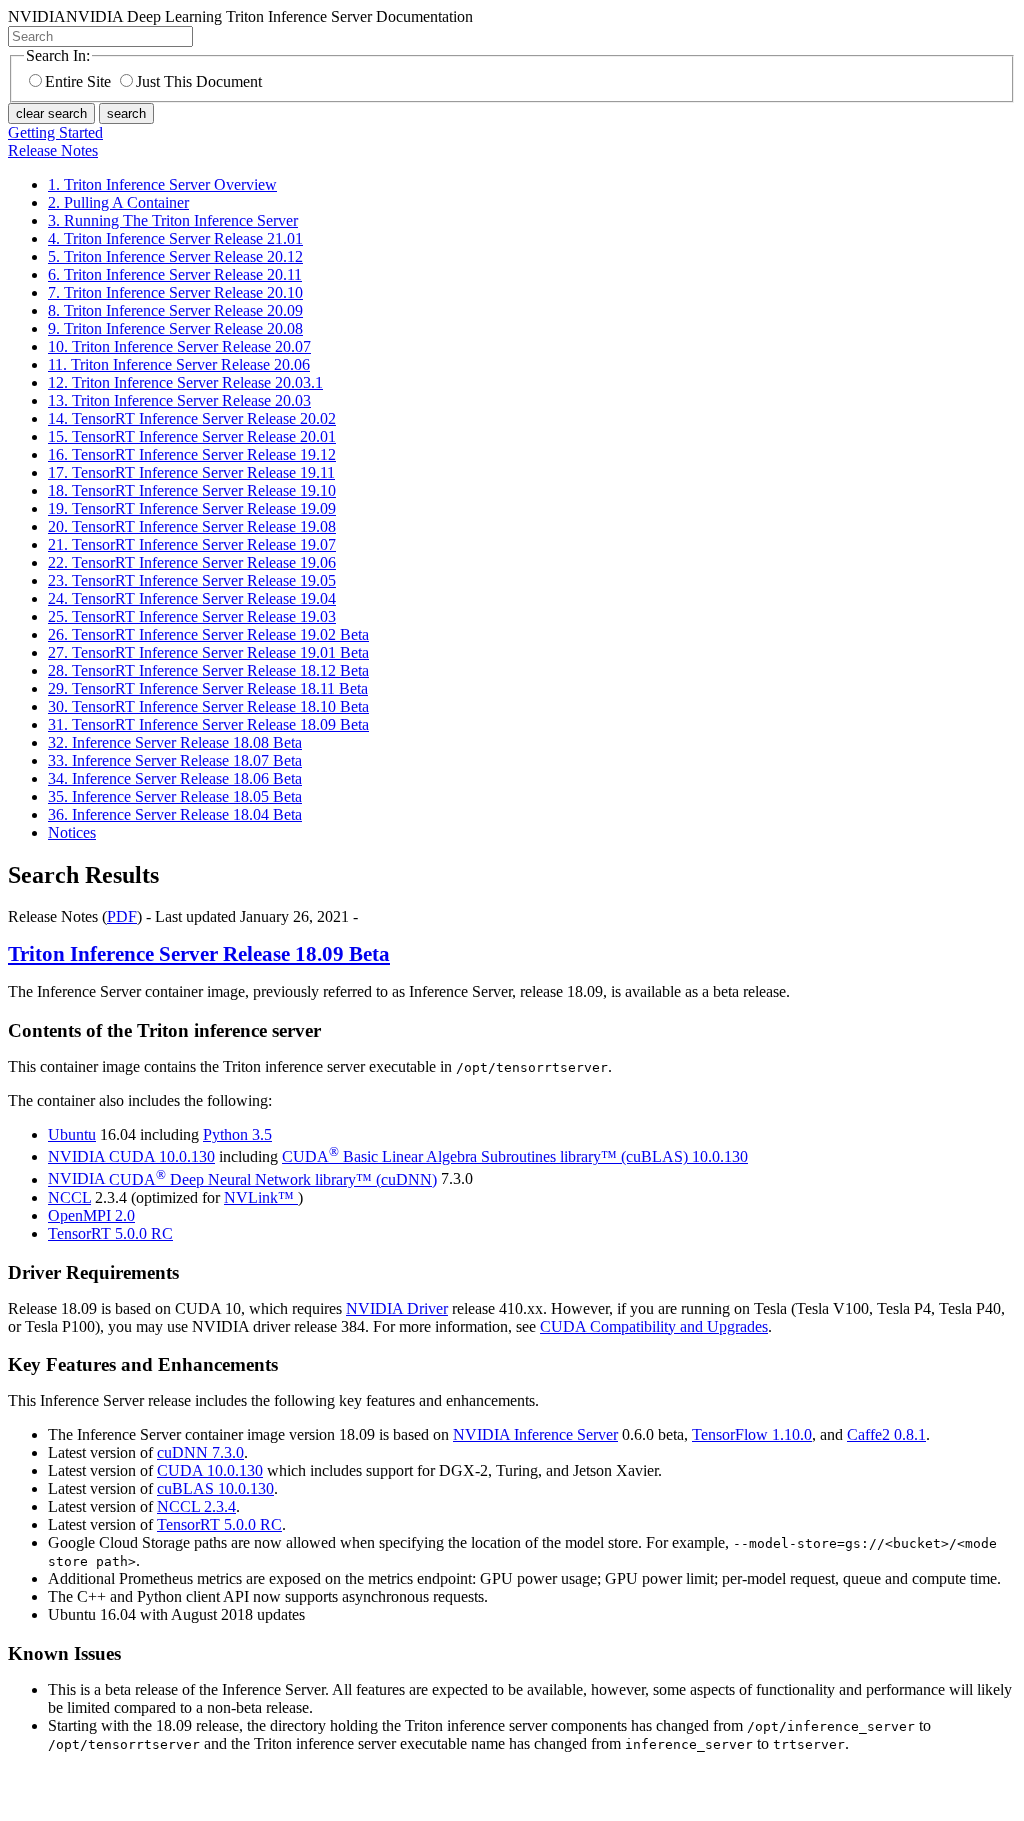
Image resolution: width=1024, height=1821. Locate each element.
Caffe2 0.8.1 (886, 1434)
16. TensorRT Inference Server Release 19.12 (192, 454)
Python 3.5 (237, 1134)
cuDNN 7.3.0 (200, 1452)
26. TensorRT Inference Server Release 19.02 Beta (208, 634)
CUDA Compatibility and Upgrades (654, 1326)
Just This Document (199, 81)
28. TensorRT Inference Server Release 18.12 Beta (208, 670)
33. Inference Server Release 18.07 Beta (175, 760)
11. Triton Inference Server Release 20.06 (179, 364)
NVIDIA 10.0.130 (131, 1156)
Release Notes (53, 150)
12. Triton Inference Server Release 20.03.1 (185, 382)
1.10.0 (752, 1434)
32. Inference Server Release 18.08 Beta (175, 742)
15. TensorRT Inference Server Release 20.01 (192, 436)
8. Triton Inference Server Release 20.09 (175, 310)
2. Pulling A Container (118, 202)
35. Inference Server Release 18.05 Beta (175, 796)
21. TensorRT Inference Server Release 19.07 (192, 544)
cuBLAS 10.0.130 (215, 1488)
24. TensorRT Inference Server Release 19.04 (192, 598)
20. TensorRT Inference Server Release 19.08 (192, 526)
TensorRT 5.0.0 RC (219, 1524)
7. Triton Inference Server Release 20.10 (175, 292)
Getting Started (55, 132)
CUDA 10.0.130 (210, 1470)
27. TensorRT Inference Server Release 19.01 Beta (208, 652)
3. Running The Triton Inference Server (173, 220)
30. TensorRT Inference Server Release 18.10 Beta (208, 706)
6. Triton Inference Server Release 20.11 (175, 274)
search (126, 113)
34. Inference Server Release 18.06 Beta (175, 778)
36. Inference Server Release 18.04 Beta (175, 814)
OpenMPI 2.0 (91, 1215)
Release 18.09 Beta (199, 954)
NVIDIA (242, 1179)
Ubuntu (72, 1134)
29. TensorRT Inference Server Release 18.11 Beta (208, 688)
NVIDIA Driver (397, 1308)
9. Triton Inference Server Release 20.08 (175, 328)
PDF (122, 916)
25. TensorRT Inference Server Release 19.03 (192, 616)
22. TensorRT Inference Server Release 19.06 (192, 562)
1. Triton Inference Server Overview (162, 184)
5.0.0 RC (110, 1233)
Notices (72, 832)
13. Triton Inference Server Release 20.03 (179, 400)
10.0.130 (515, 1156)
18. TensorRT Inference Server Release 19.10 (192, 490)
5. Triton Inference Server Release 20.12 (175, 256)
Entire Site (78, 81)
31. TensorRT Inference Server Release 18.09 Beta (208, 724)
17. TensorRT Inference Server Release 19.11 (191, 472)
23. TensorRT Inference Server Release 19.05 (192, 580)
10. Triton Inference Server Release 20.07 (179, 346)
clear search (51, 113)
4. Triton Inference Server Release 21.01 (175, 238)
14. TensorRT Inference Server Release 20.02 (192, 418)
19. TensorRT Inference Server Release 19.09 (192, 508)
